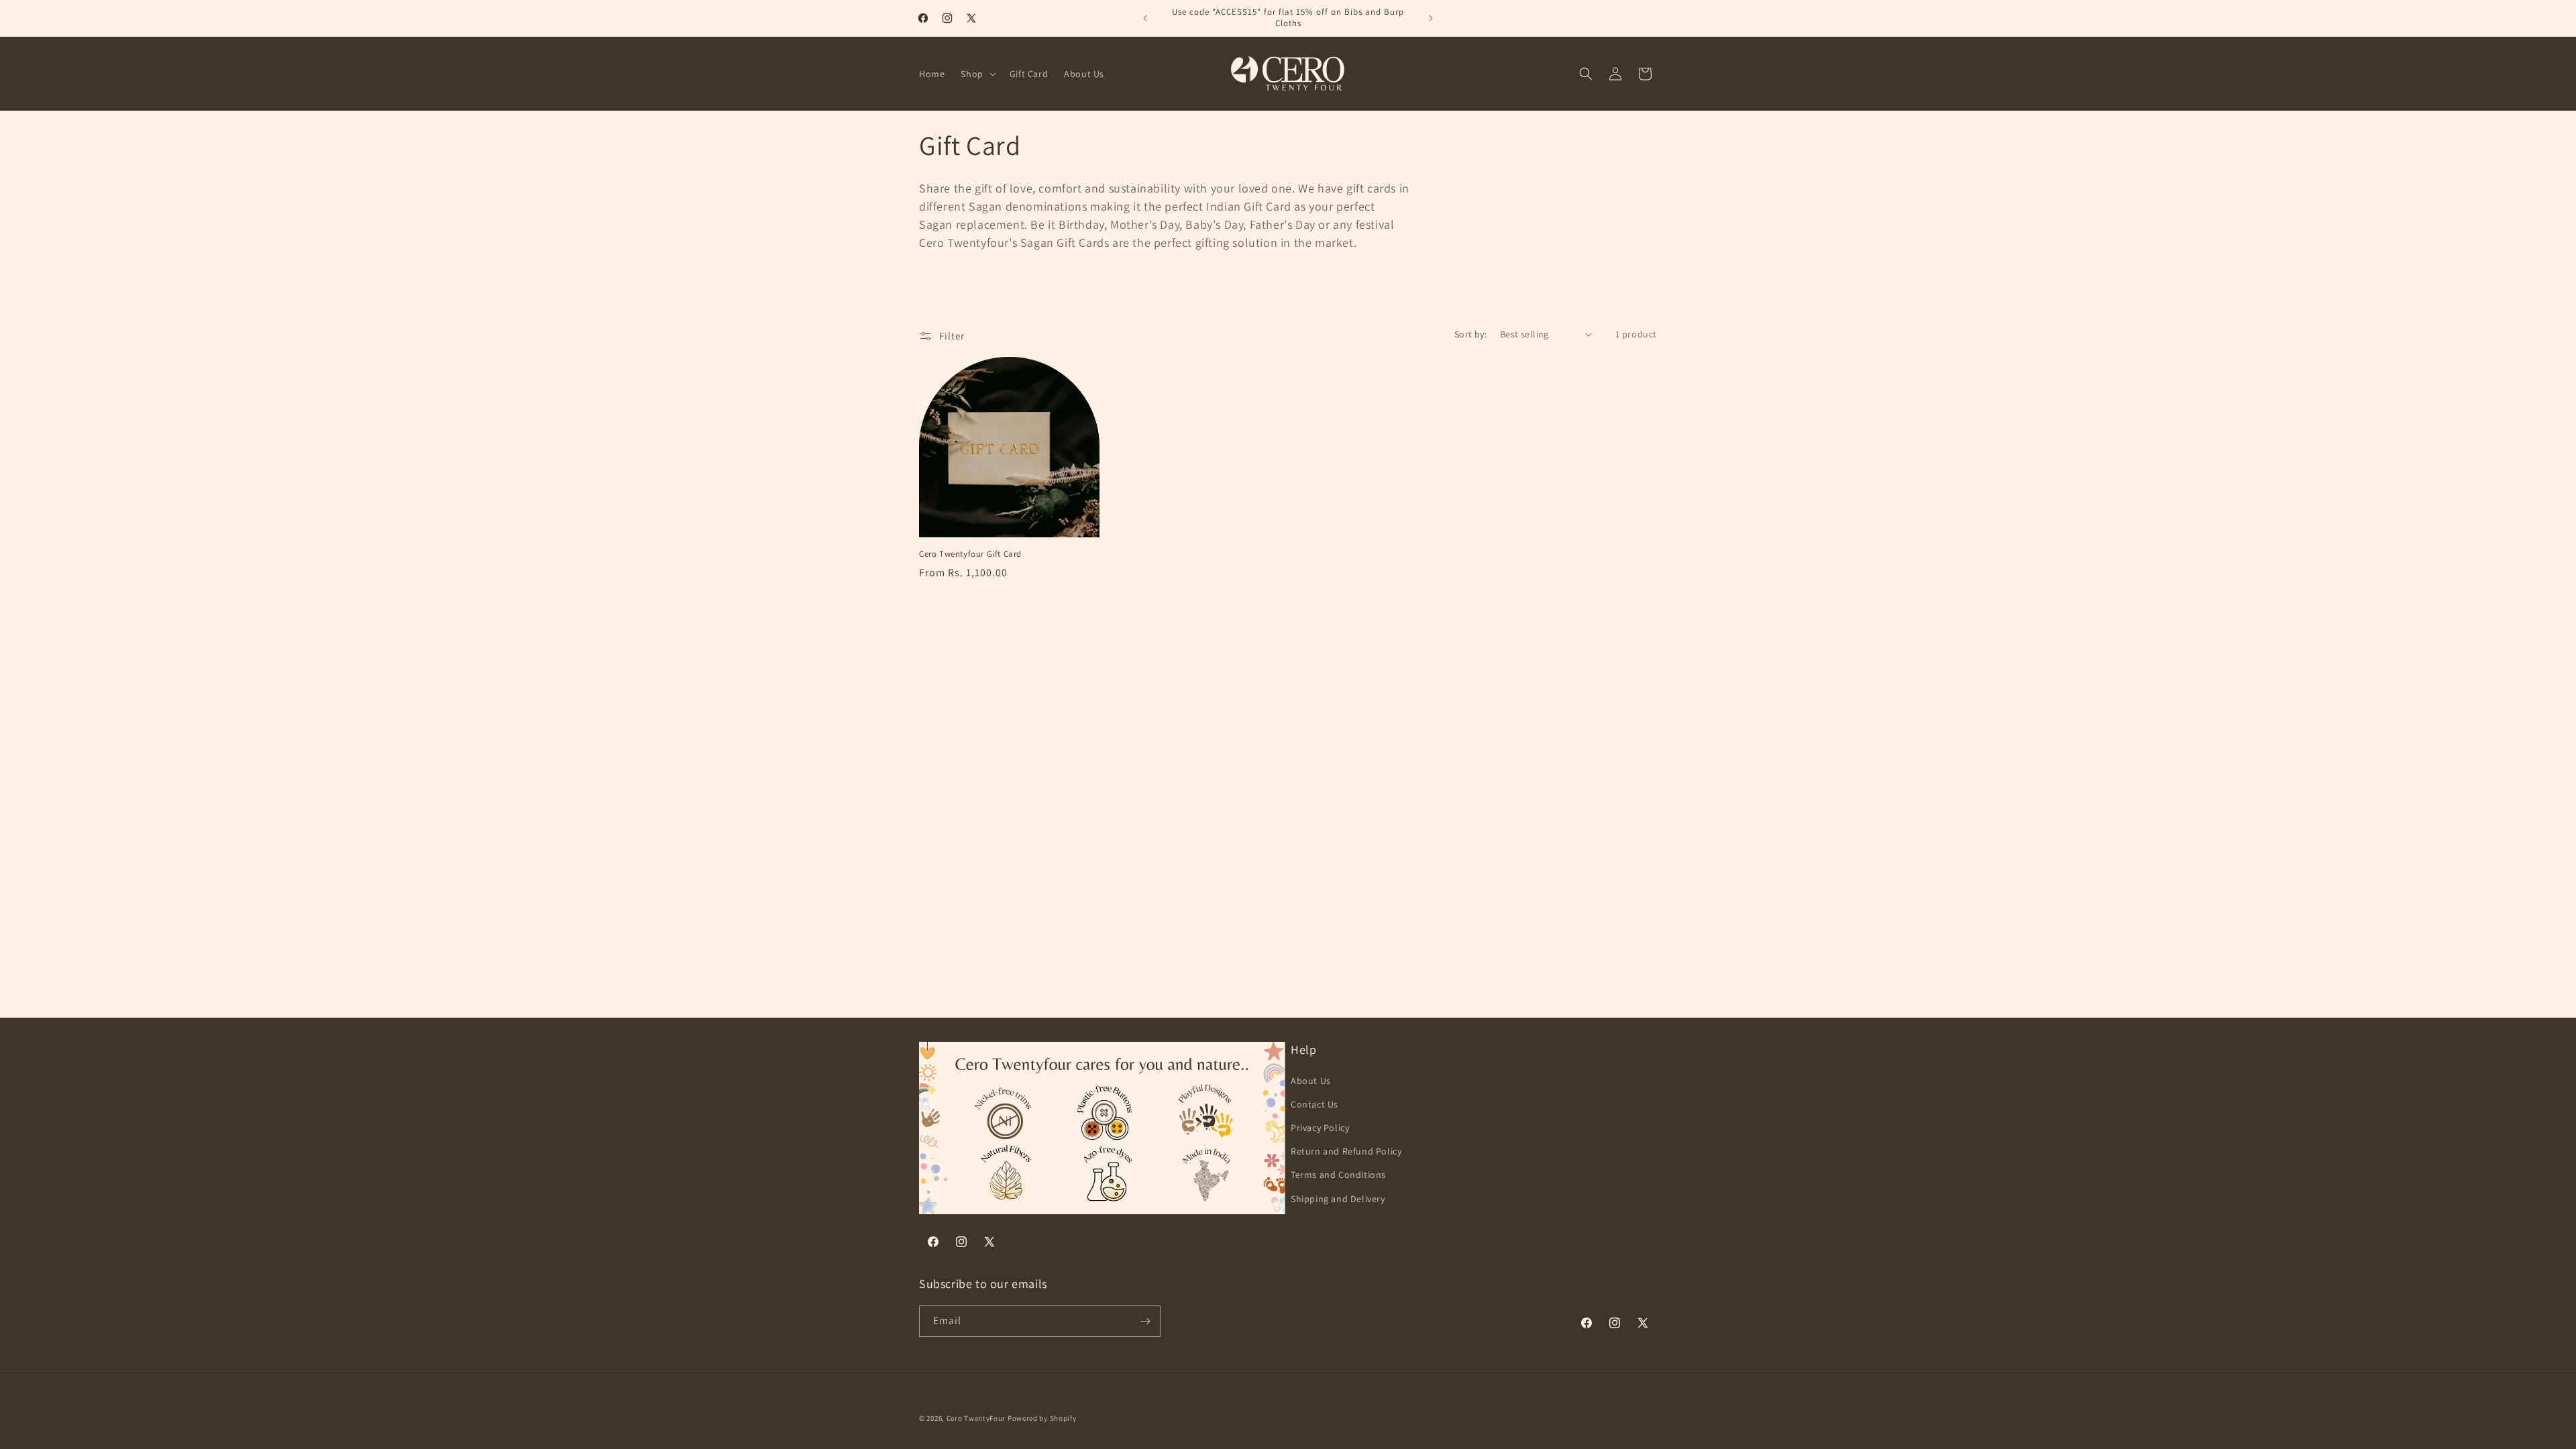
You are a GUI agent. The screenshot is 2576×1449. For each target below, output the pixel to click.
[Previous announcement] (1145, 18)
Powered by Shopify (1042, 1418)
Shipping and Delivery (1338, 1199)
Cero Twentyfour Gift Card (970, 554)
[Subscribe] (1145, 1321)
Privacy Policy (1320, 1128)
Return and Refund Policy (1346, 1151)
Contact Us (1314, 1104)
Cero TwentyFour (976, 1418)
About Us (1311, 1081)
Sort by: (1470, 334)
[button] (977, 74)
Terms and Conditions (1338, 1175)
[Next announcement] (1431, 18)
